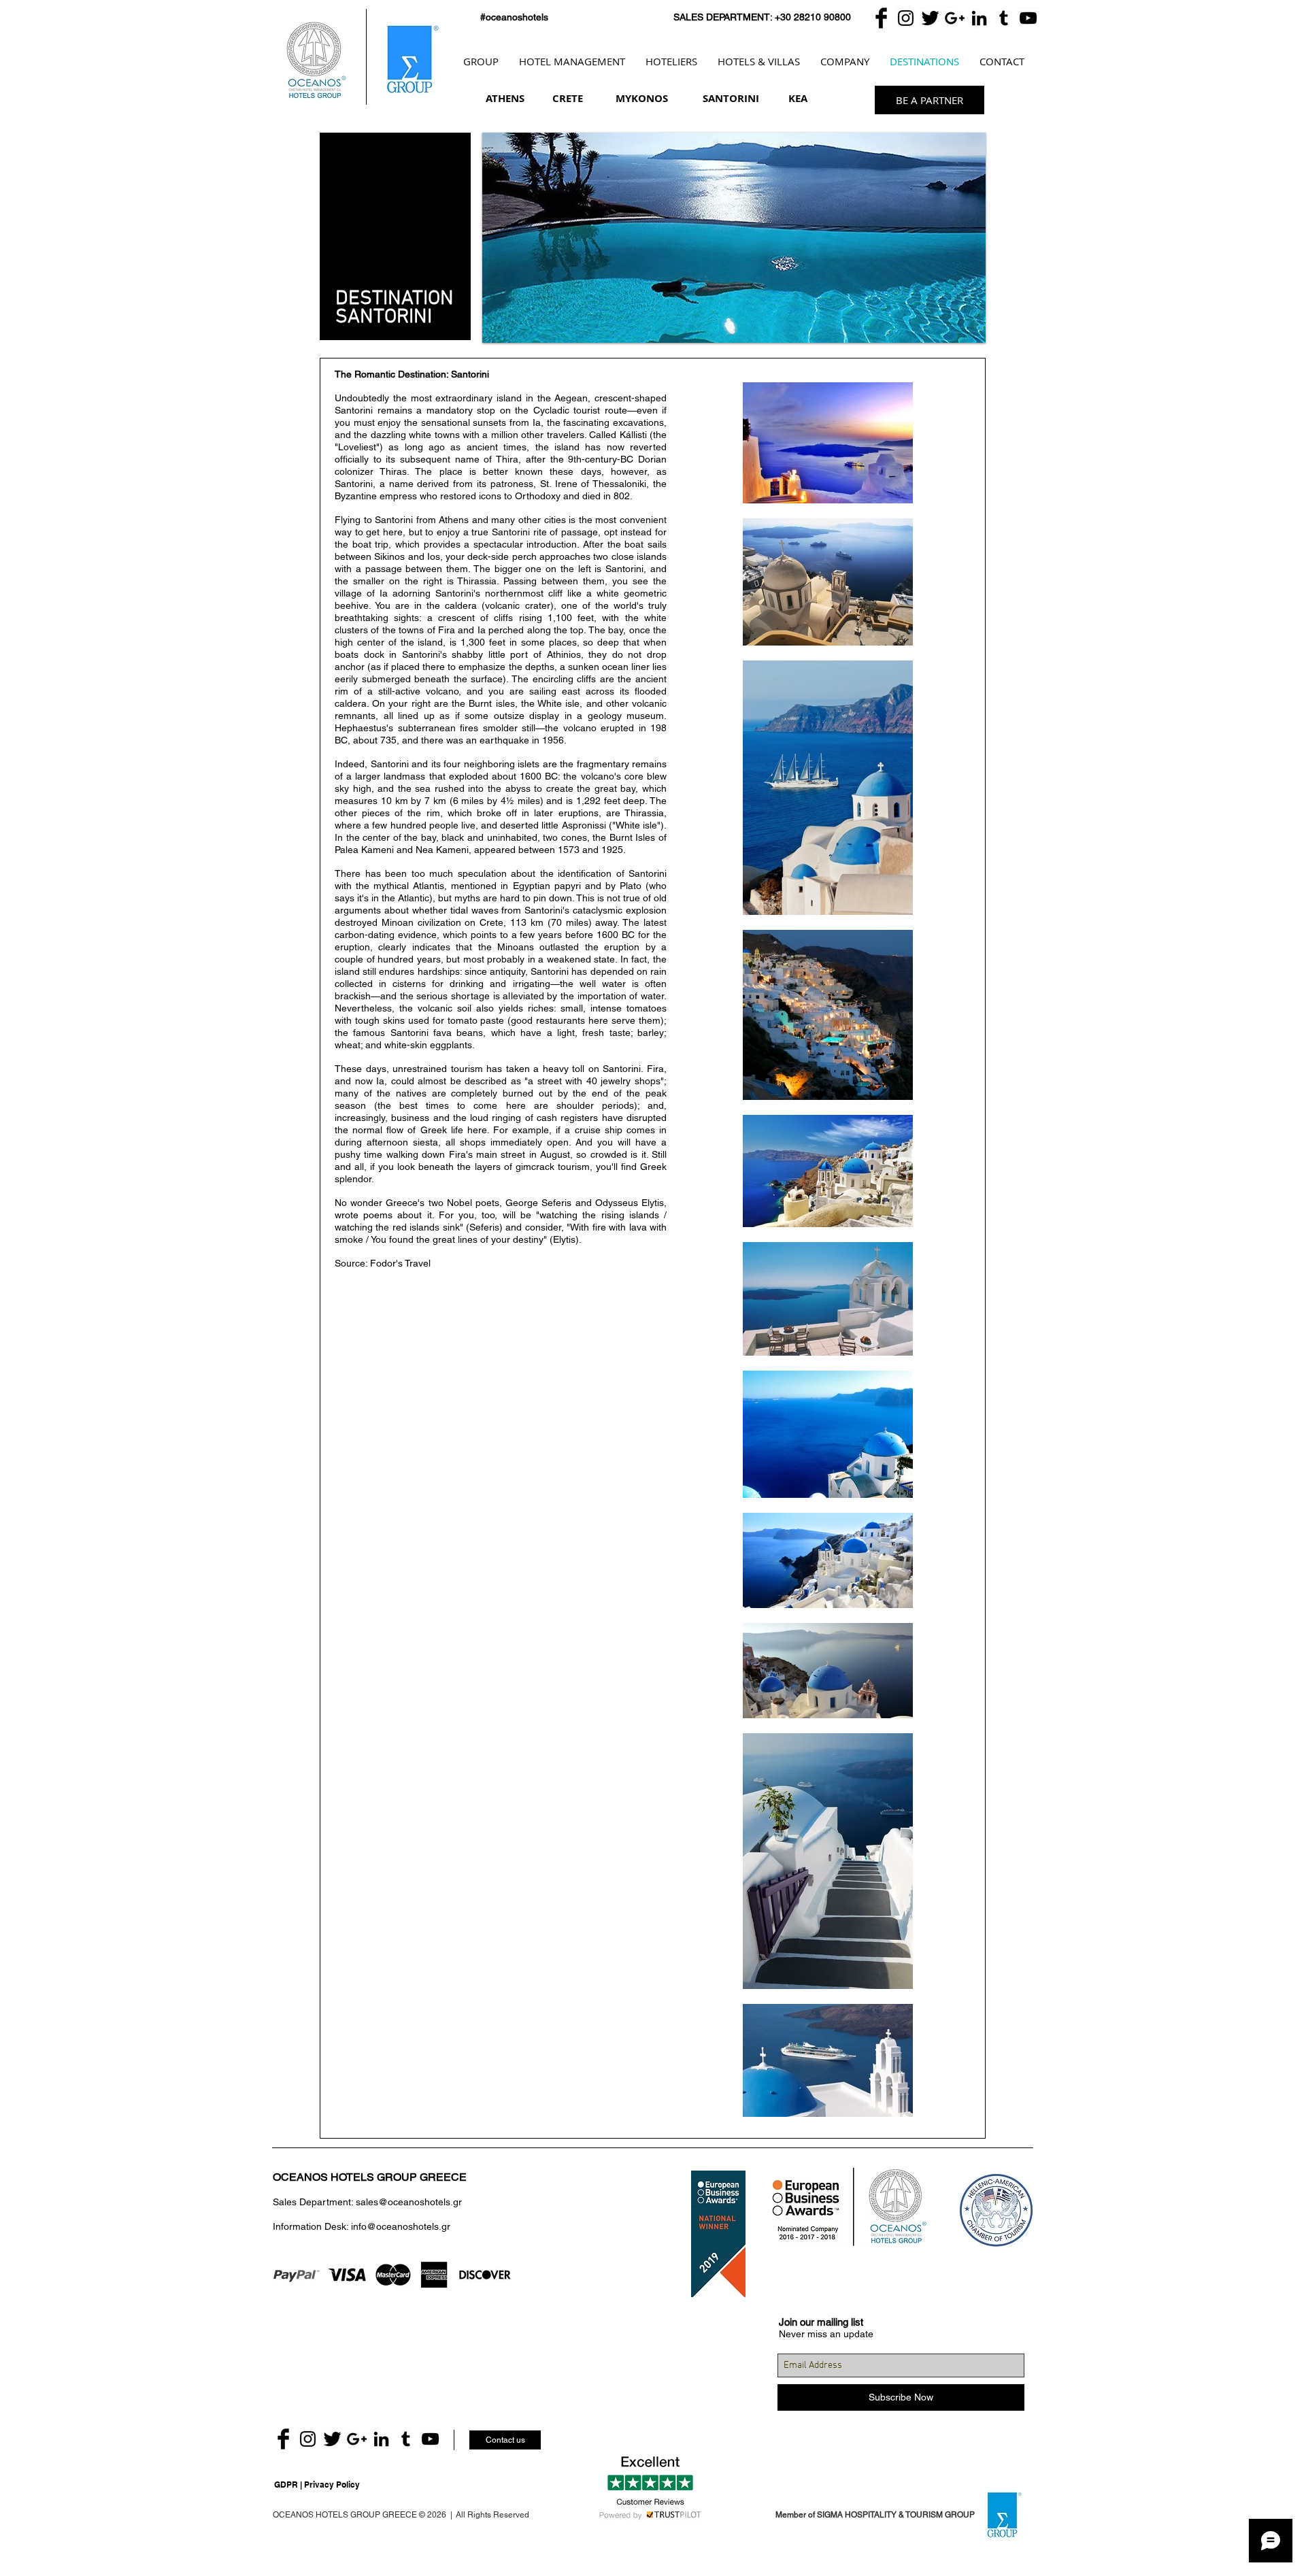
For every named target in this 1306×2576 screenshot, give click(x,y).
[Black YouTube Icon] (1028, 18)
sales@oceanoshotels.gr (409, 2202)
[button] (734, 238)
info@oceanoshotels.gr (401, 2226)
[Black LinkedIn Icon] (979, 18)
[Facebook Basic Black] (881, 18)
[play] (965, 322)
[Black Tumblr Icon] (1004, 18)
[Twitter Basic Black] (930, 18)
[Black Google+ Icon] (955, 18)
